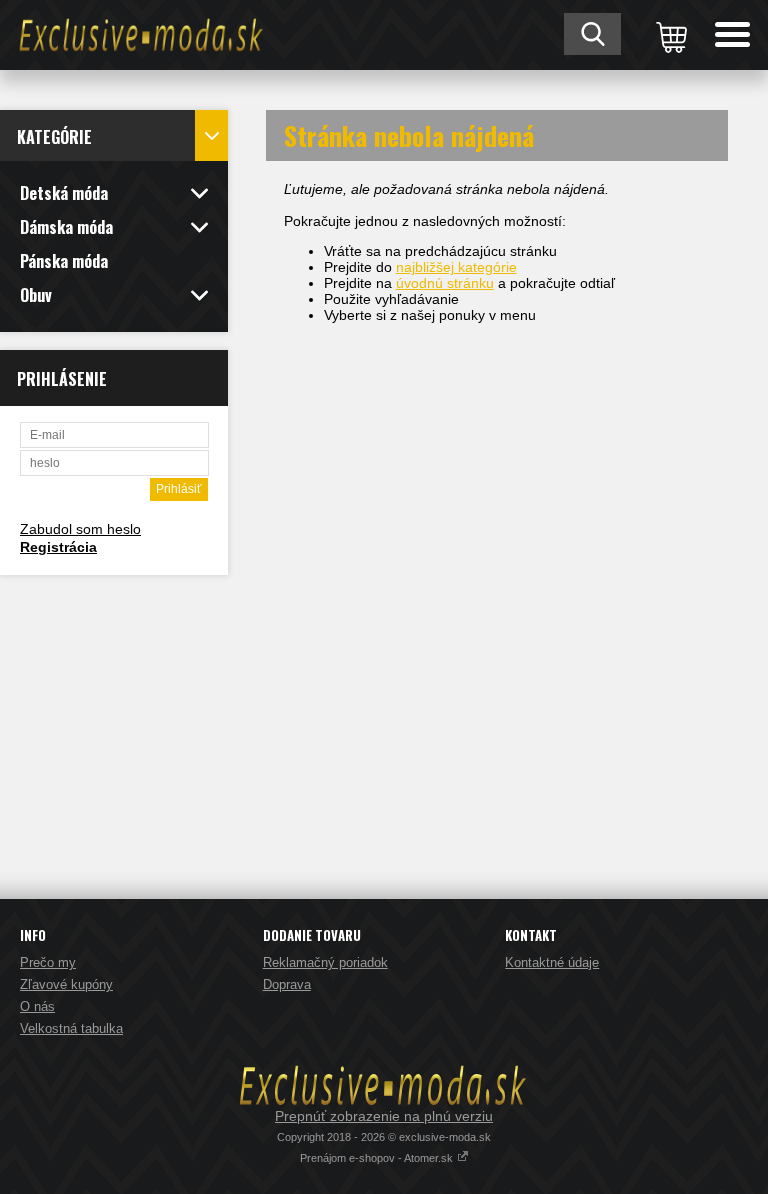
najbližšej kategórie (456, 267)
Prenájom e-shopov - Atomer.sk (378, 1158)
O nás (37, 1006)
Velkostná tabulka (71, 1028)
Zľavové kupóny (66, 984)
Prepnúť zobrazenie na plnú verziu (384, 1116)
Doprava (287, 984)
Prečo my (48, 962)
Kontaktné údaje (552, 962)
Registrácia (58, 547)
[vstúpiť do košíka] (668, 35)
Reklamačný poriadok (325, 962)
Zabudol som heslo (80, 529)
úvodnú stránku (445, 283)
